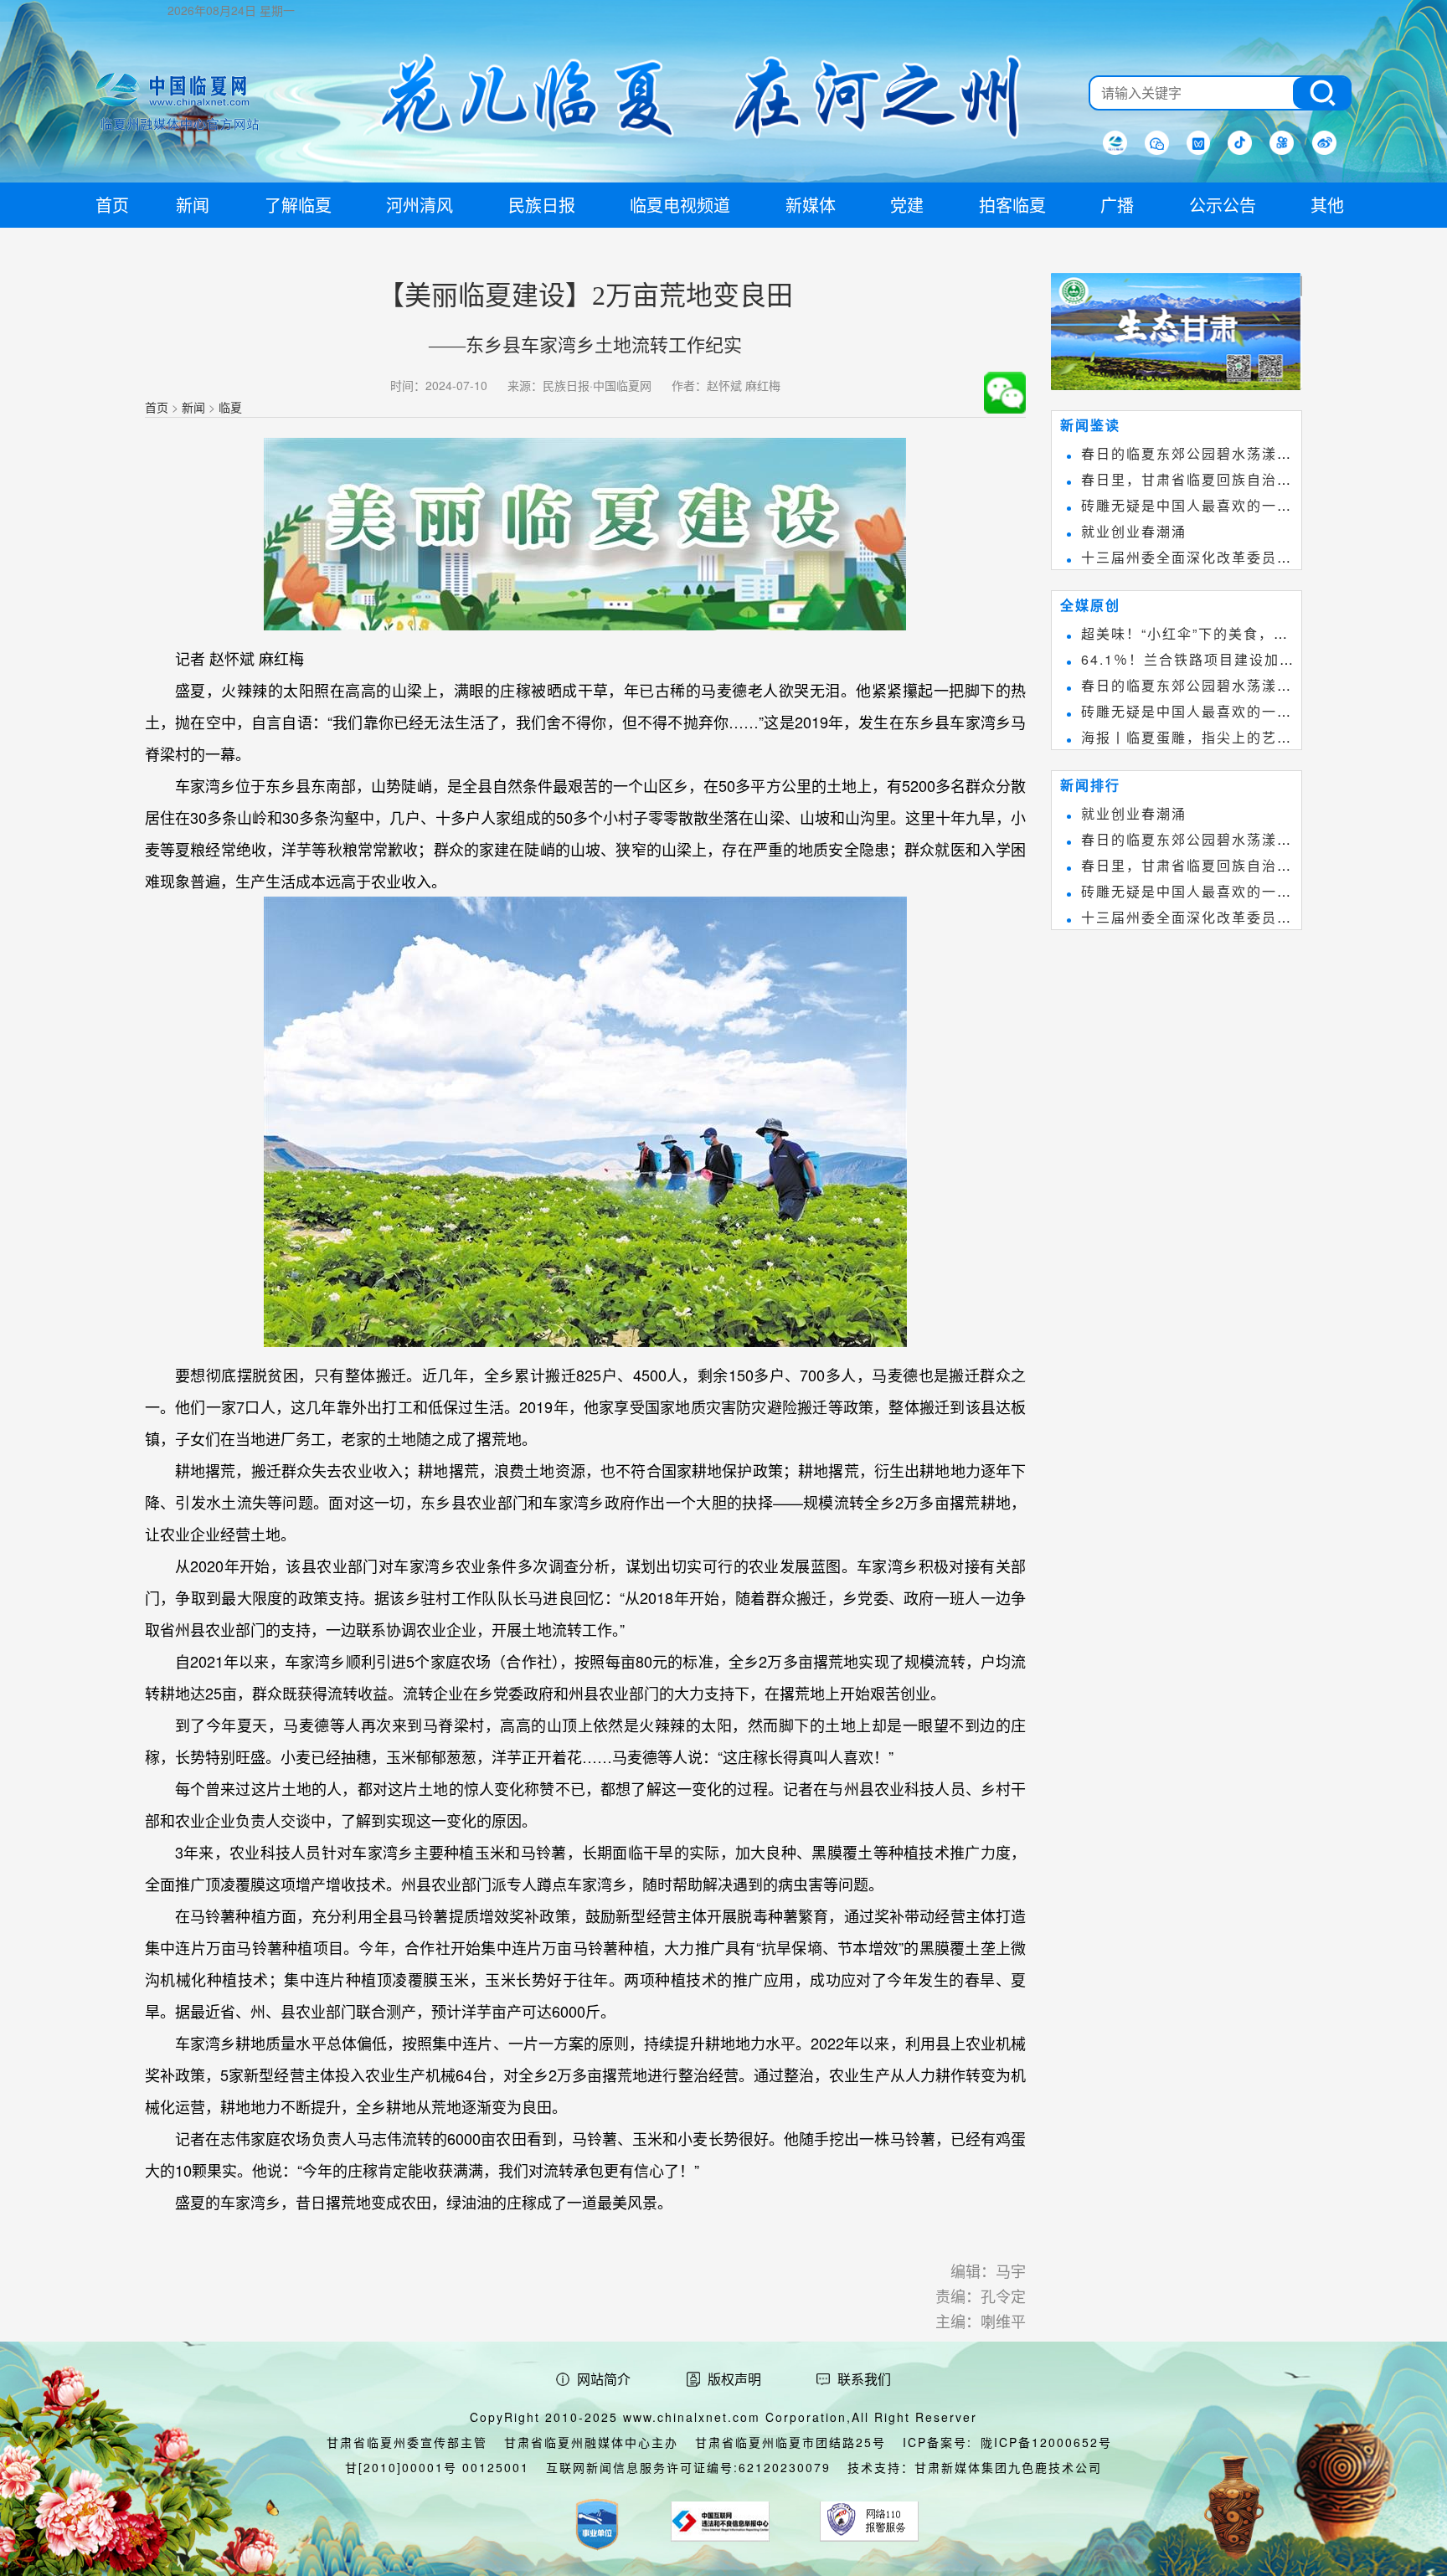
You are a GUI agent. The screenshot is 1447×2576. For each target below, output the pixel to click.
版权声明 (734, 2379)
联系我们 (864, 2379)
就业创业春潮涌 (1134, 531)
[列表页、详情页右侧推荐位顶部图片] (1177, 335)
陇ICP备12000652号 (1046, 2442)
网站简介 (604, 2379)
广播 (1117, 205)
